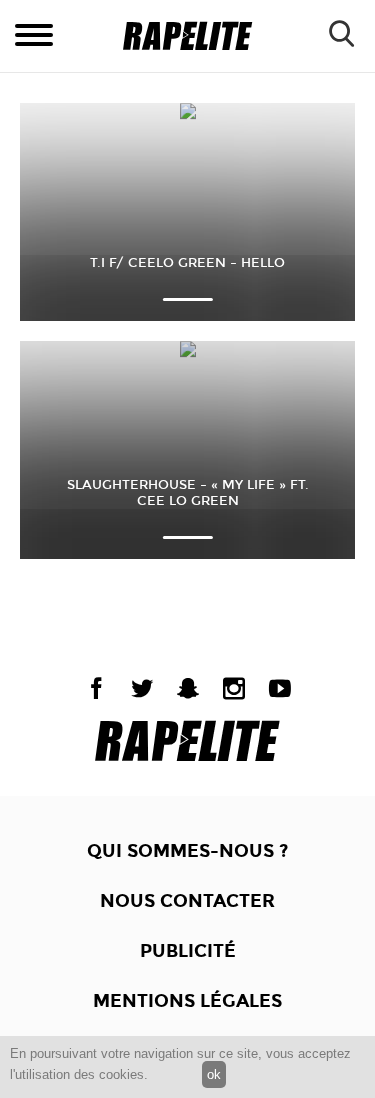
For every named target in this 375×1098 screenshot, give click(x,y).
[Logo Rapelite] (187, 36)
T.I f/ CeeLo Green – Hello (187, 263)
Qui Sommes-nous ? (187, 851)
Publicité (188, 951)
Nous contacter (187, 901)
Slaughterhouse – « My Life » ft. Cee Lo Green (188, 493)
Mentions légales (187, 1001)
